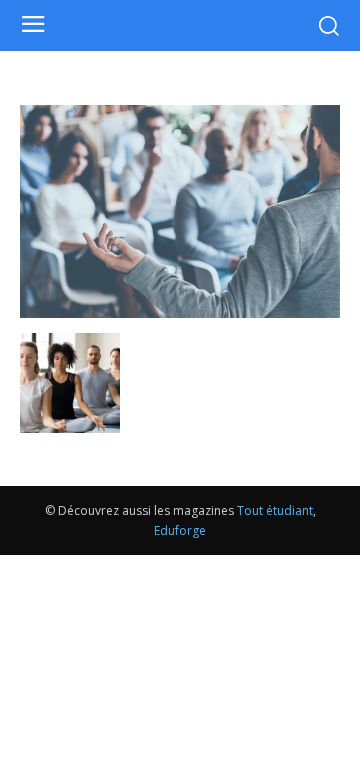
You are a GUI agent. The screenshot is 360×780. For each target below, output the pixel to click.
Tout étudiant (275, 510)
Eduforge (180, 530)
